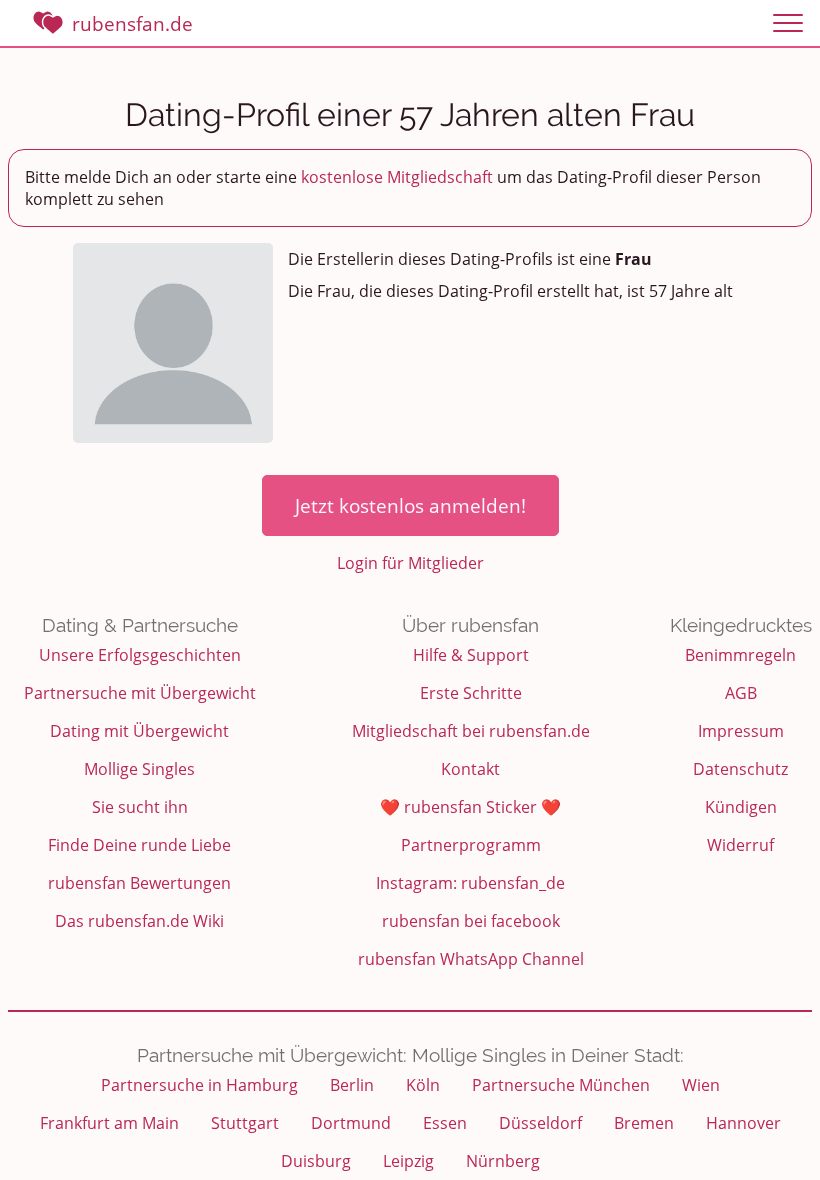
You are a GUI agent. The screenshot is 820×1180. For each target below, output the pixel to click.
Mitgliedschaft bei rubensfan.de (471, 731)
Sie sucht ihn (140, 807)
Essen (445, 1123)
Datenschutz (740, 769)
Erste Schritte (471, 693)
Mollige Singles (139, 769)
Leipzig (408, 1161)
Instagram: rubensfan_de (470, 883)
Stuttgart (245, 1123)
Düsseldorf (540, 1123)
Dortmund (351, 1123)
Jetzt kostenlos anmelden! (410, 505)
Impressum (741, 731)
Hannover (743, 1123)
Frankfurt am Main (109, 1123)
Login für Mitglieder (410, 563)
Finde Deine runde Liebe (139, 845)
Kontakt (470, 769)
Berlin (352, 1085)
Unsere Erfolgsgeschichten (140, 655)
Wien (701, 1085)
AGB (741, 693)
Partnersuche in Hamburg (199, 1085)
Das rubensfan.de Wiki (139, 921)
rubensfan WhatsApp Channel (471, 959)
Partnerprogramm (471, 845)
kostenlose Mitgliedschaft (397, 177)
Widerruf (740, 845)
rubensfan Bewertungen (139, 883)
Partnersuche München (561, 1085)
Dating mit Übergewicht (139, 731)
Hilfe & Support (471, 655)
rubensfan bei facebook (471, 921)
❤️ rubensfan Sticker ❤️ (470, 807)
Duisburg (316, 1161)
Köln (423, 1085)
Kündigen (741, 807)
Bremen (644, 1123)
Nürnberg (503, 1161)
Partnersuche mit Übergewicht (140, 693)
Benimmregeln (740, 655)
